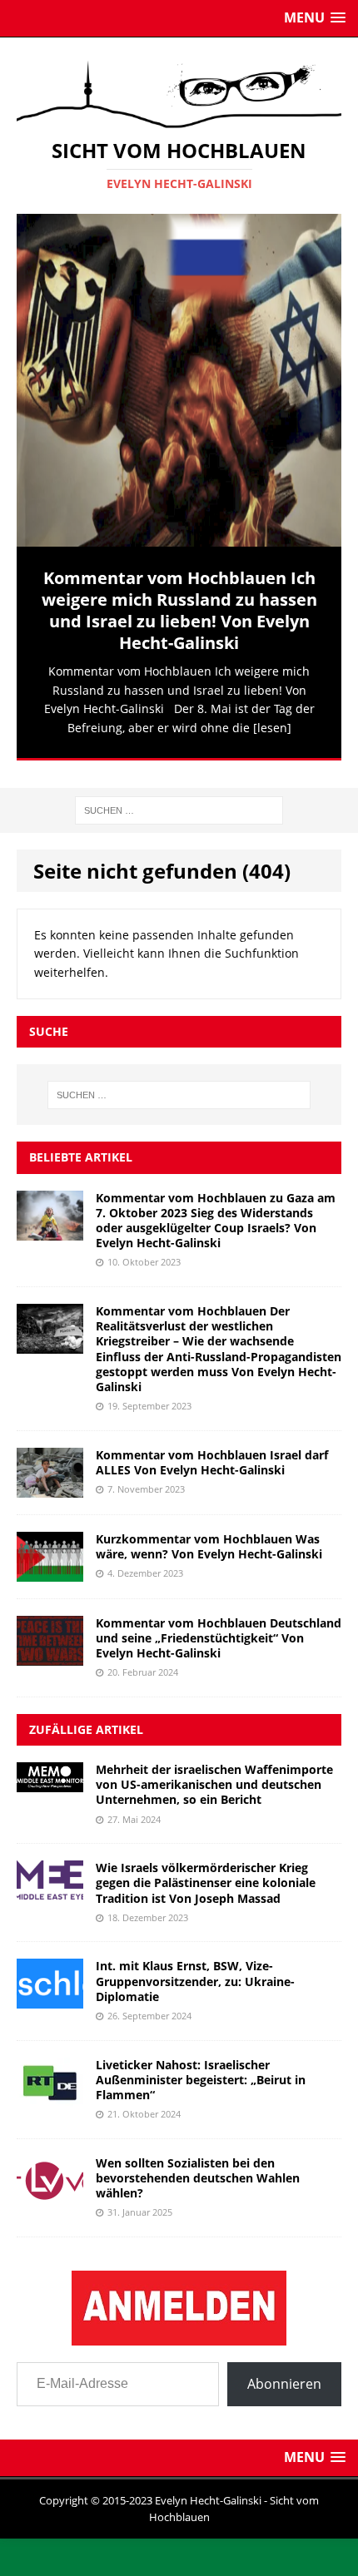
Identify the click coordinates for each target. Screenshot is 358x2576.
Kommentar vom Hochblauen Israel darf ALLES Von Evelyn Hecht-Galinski (212, 1451)
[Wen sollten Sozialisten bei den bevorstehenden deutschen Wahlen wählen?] (50, 2185)
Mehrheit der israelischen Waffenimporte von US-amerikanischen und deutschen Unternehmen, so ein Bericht (214, 1773)
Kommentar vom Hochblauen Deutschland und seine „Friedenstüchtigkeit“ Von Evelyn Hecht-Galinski (219, 1627)
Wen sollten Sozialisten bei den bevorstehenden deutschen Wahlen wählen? (198, 2167)
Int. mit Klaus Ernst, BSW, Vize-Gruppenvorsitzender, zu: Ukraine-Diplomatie (195, 1970)
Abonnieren (284, 2373)
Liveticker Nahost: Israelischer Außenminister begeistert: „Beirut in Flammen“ (201, 2069)
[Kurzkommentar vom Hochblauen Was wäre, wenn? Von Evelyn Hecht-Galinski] (50, 1560)
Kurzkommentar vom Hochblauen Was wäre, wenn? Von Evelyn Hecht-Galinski (209, 1536)
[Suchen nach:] (179, 798)
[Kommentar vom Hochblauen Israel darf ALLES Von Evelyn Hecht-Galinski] (50, 1476)
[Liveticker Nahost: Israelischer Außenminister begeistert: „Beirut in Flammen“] (50, 2086)
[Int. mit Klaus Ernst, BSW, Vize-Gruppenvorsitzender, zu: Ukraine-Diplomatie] (50, 1988)
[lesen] (272, 728)
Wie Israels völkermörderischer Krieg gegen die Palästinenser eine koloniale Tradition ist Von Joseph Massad (206, 1872)
